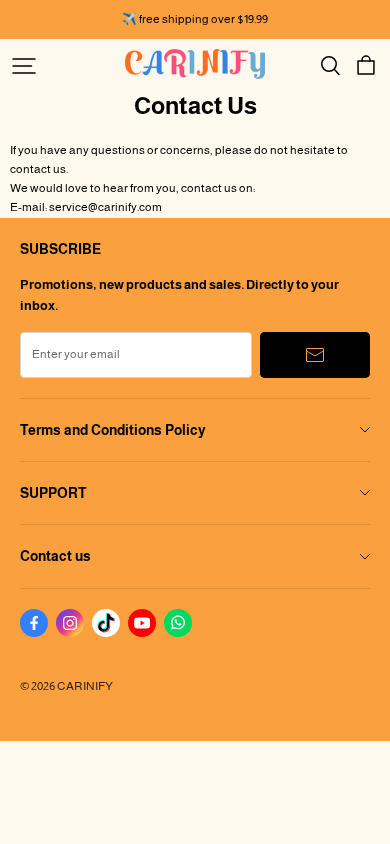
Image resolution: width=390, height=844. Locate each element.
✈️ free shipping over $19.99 (195, 19)
